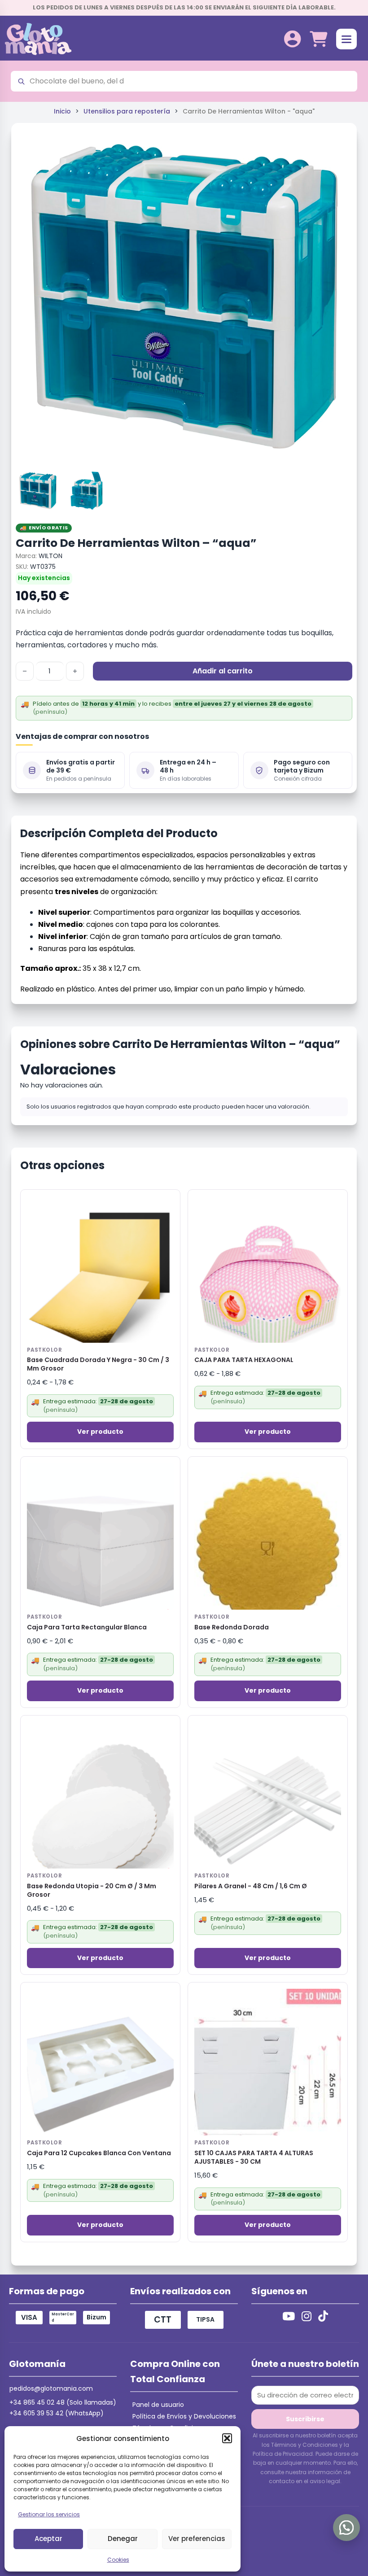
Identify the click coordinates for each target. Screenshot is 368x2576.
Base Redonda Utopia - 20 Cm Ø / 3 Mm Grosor (92, 1891)
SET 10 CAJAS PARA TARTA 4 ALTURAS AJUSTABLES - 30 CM (254, 2157)
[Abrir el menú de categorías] (346, 39)
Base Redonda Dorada (232, 1627)
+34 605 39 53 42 (36, 2413)
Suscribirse (305, 2419)
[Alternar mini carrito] (318, 39)
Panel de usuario (158, 2405)
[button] (227, 2438)
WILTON (50, 556)
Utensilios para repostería (127, 111)
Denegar (123, 2539)
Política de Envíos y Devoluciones (184, 2416)
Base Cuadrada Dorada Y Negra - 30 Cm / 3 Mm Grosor (98, 1364)
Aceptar (48, 2539)
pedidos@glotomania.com (51, 2388)
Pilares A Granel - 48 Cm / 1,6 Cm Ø (251, 1886)
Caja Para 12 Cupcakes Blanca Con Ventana (99, 2153)
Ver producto (100, 1432)
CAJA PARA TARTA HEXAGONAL (244, 1360)
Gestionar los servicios (49, 2514)
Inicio (62, 111)
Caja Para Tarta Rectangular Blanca (87, 1627)
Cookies (118, 2560)
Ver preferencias (197, 2539)
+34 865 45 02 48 (37, 2402)
